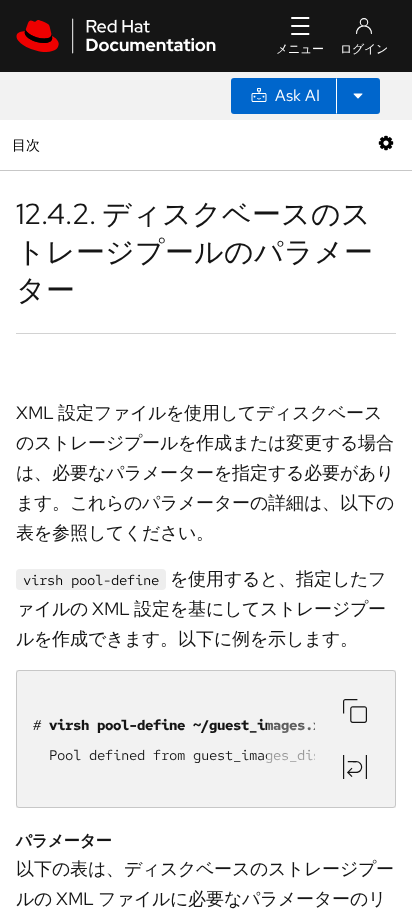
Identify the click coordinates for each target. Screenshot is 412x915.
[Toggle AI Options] (358, 96)
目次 (28, 144)
